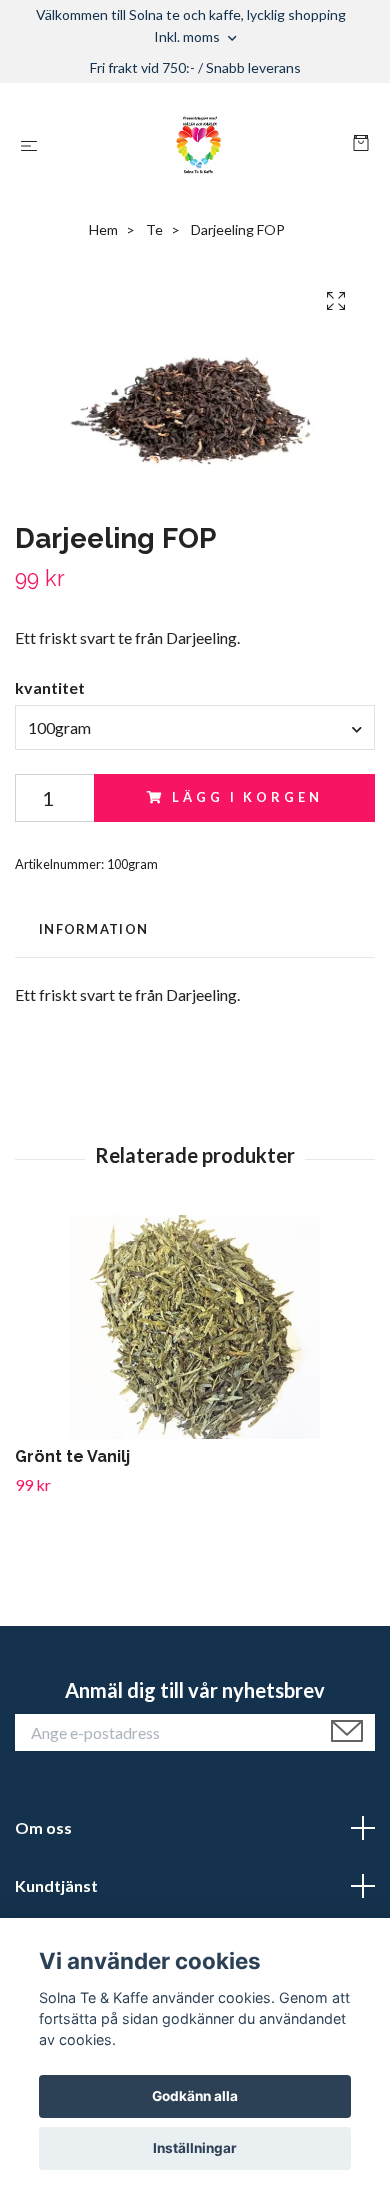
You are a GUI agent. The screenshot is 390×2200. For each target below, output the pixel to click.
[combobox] (195, 727)
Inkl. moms (188, 36)
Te (154, 229)
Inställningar (195, 2148)
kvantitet (50, 687)
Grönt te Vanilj (72, 1456)
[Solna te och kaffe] (199, 145)
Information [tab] (93, 929)
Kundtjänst (56, 1885)
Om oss (43, 1827)
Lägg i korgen (247, 797)
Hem (103, 229)
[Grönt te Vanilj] (195, 1327)
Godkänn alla (195, 2096)
